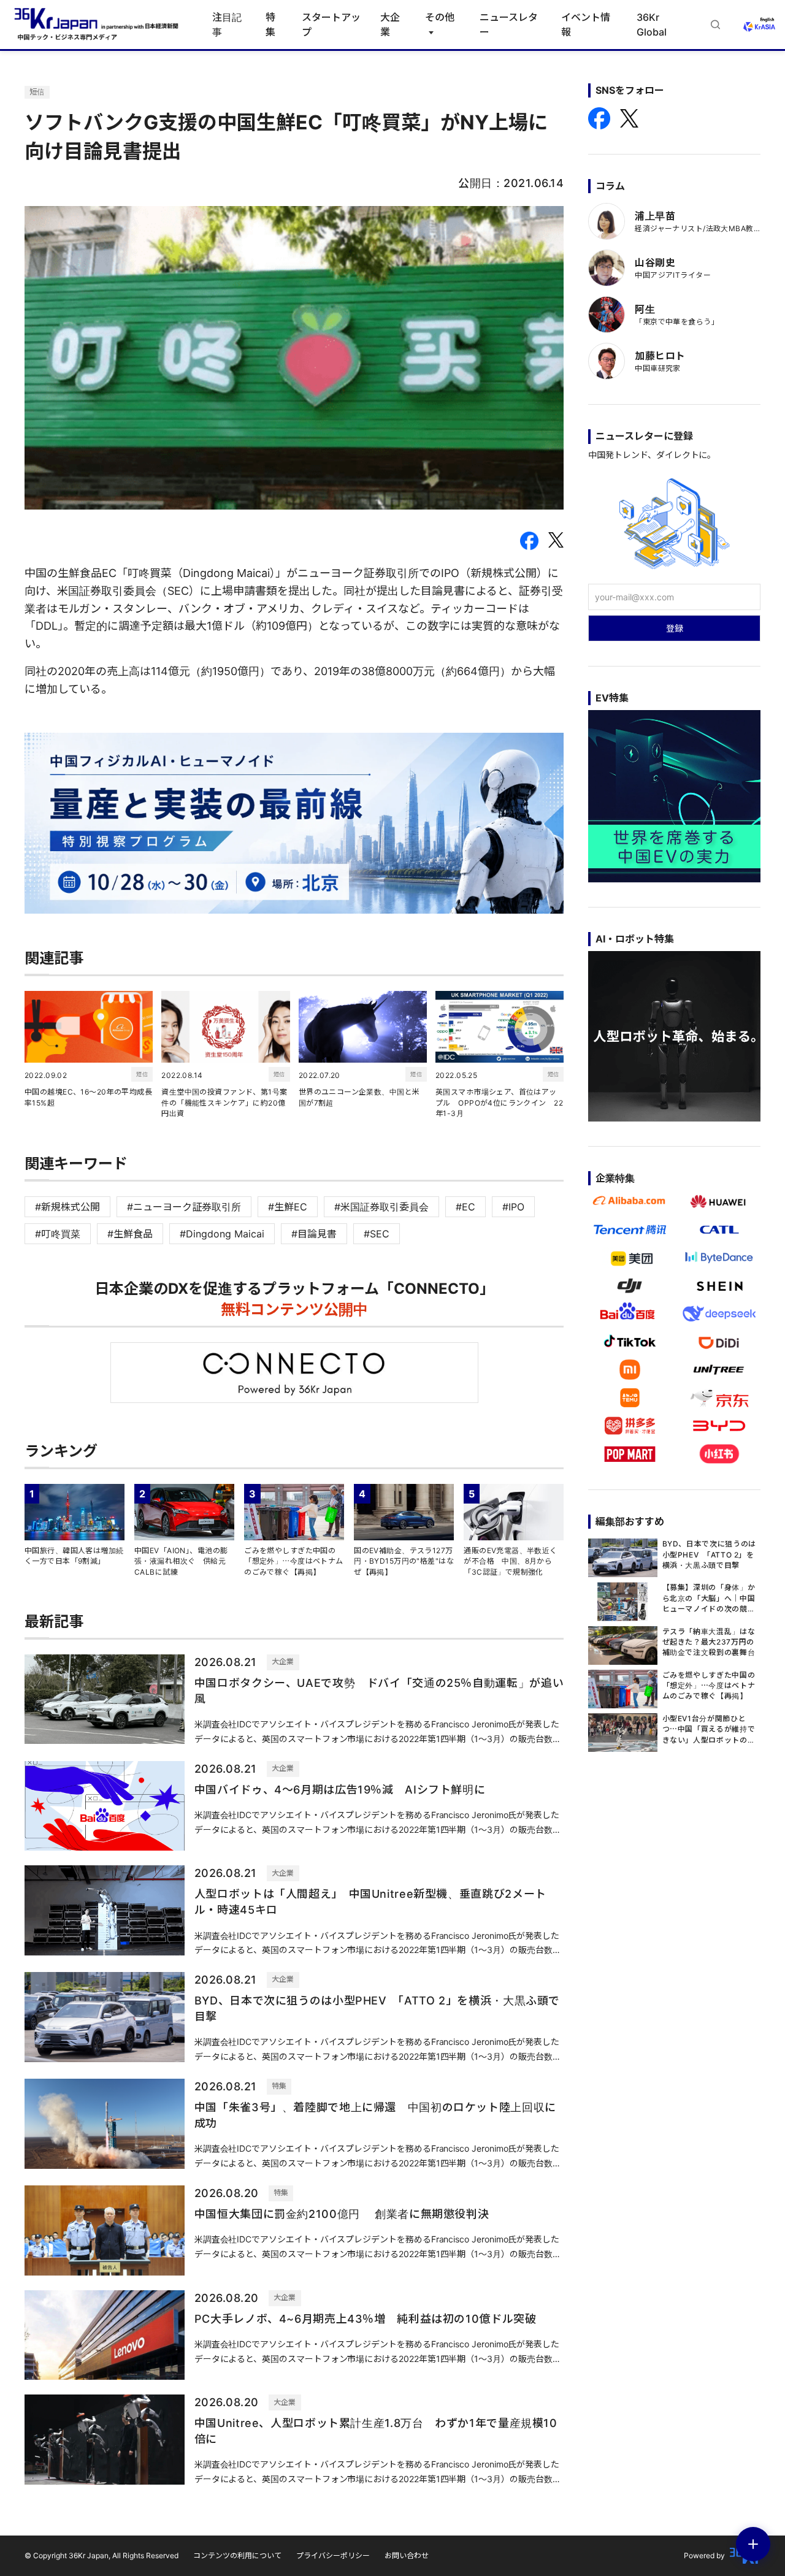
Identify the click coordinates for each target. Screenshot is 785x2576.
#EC (465, 1207)
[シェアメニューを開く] (753, 2544)
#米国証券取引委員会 (381, 1207)
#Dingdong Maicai (222, 1234)
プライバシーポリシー (333, 2555)
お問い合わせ (407, 2555)
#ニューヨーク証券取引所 (184, 1207)
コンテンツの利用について (237, 2555)
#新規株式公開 (67, 1207)
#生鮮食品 (130, 1234)
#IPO (513, 1207)
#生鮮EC (288, 1207)
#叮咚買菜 (58, 1234)
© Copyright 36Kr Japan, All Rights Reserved (101, 2555)
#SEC (377, 1234)
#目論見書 (314, 1234)
